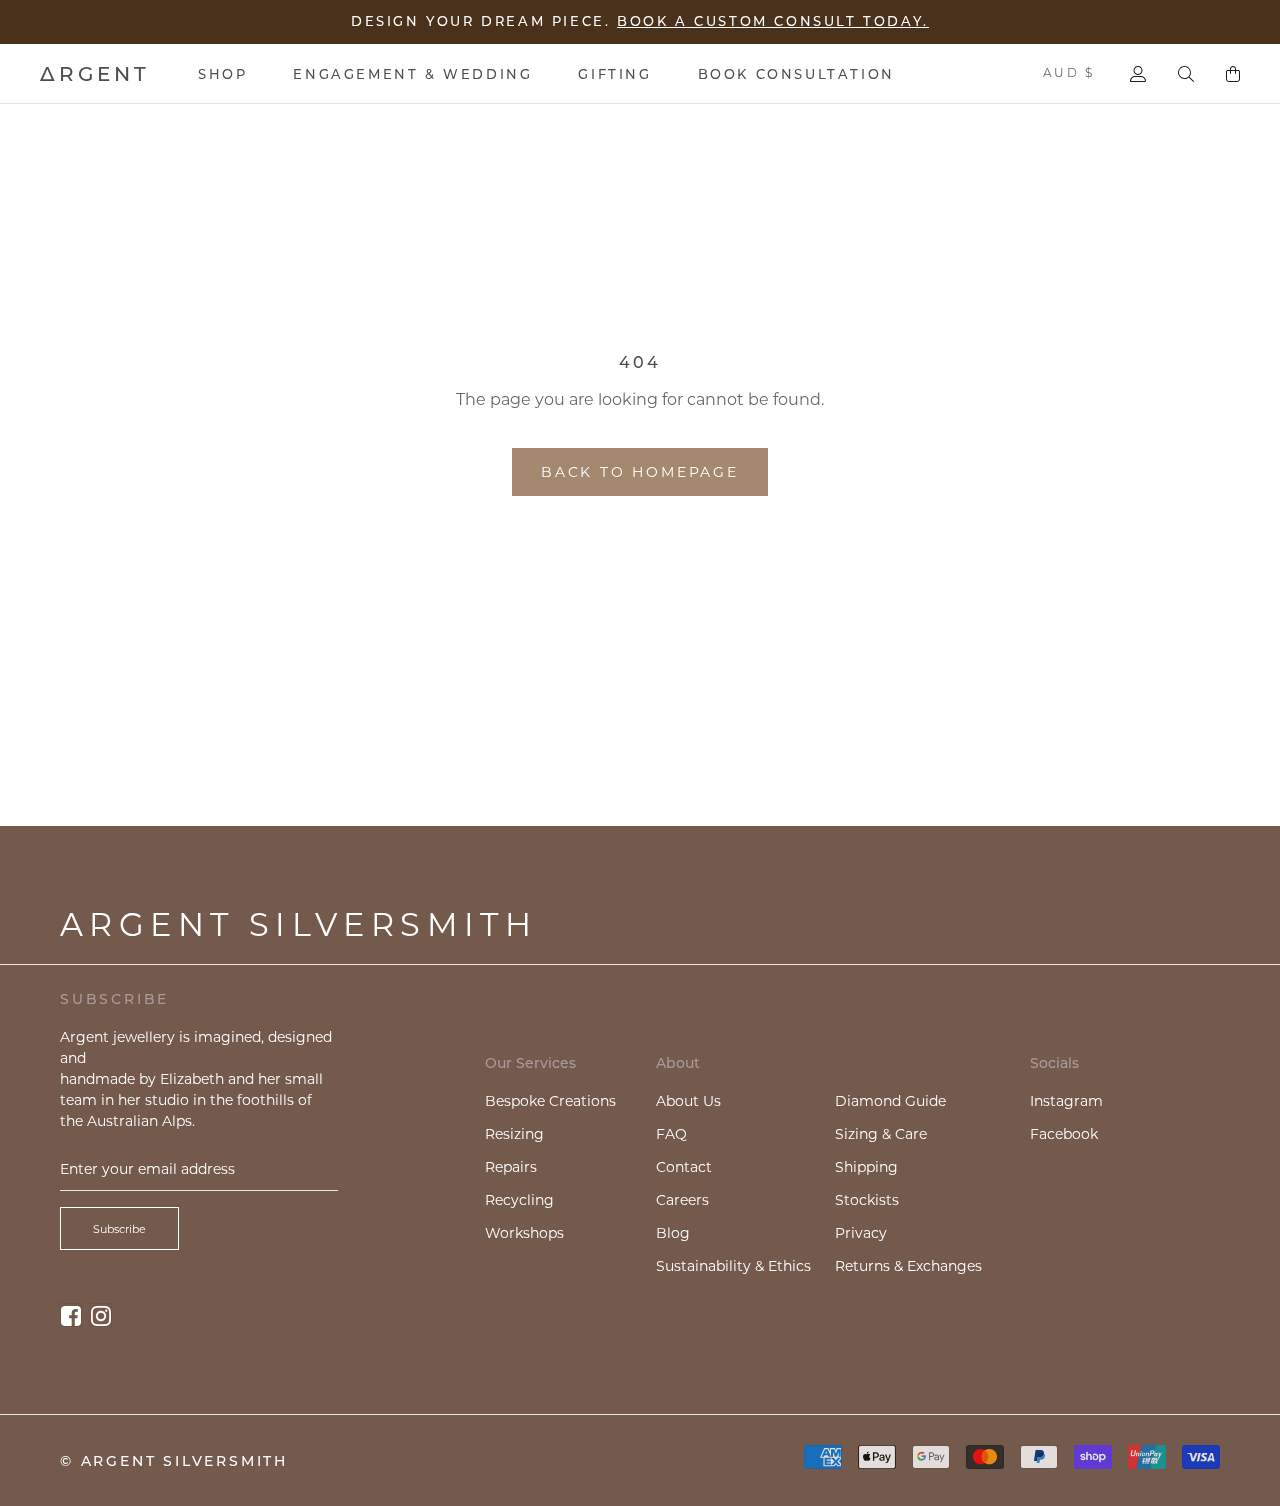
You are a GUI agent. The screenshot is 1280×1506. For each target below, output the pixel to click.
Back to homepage (640, 472)
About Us (688, 1101)
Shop (222, 74)
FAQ (671, 1134)
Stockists (867, 1200)
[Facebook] (71, 1314)
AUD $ (1068, 72)
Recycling (519, 1200)
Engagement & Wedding (412, 74)
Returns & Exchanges (908, 1266)
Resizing (514, 1134)
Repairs (511, 1167)
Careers (682, 1200)
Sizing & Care (881, 1134)
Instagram (1066, 1101)
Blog (673, 1233)
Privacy (861, 1233)
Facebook (1064, 1134)
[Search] (1186, 74)
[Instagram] (101, 1314)
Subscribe (119, 1229)
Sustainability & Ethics (733, 1266)
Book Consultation (796, 74)
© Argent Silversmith (174, 1461)
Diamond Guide (890, 1101)
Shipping (866, 1167)
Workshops (524, 1233)
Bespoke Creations (550, 1101)
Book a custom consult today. (773, 21)
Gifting (614, 74)
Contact (684, 1167)
